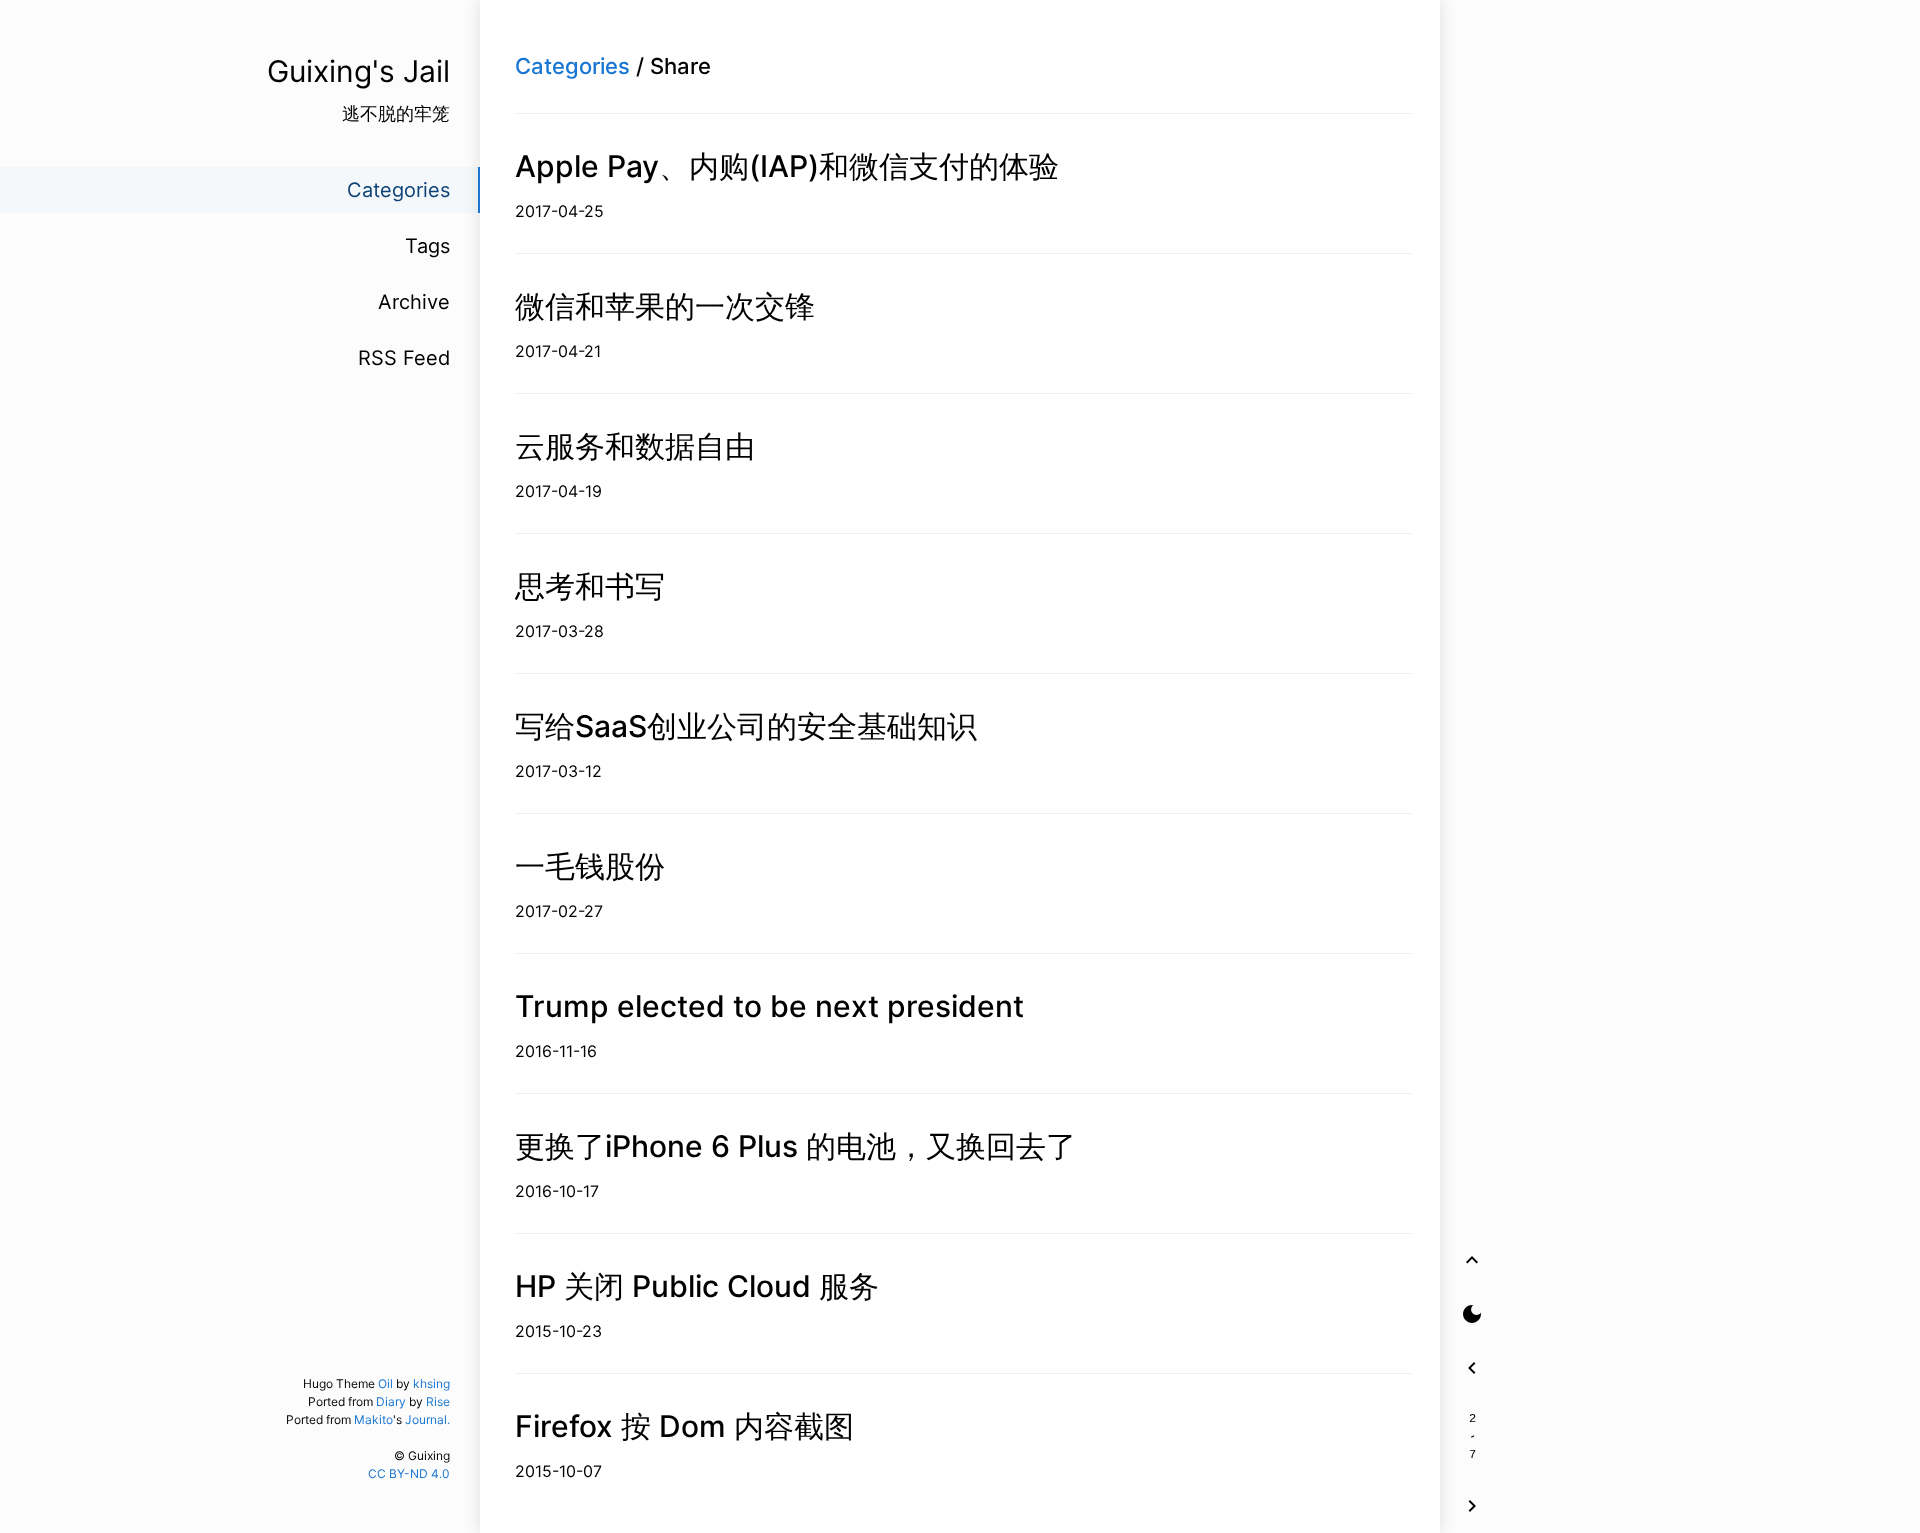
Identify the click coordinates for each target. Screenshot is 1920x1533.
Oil (385, 1383)
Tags (427, 246)
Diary (391, 1401)
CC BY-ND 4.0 (409, 1473)
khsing (431, 1383)
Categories (572, 66)
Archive (414, 302)
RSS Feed (404, 358)
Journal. (427, 1419)
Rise (438, 1401)
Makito (373, 1419)
